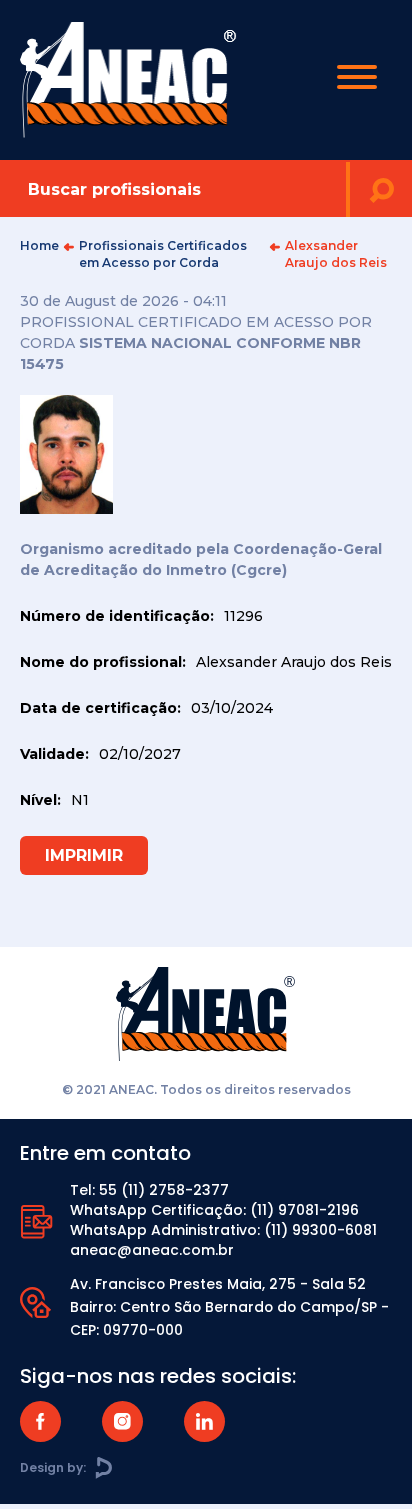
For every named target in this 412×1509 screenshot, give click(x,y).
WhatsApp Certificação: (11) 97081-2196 (214, 1210)
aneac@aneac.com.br (152, 1250)
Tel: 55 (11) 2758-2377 (149, 1190)
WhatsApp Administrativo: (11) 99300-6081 (223, 1230)
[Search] (381, 189)
